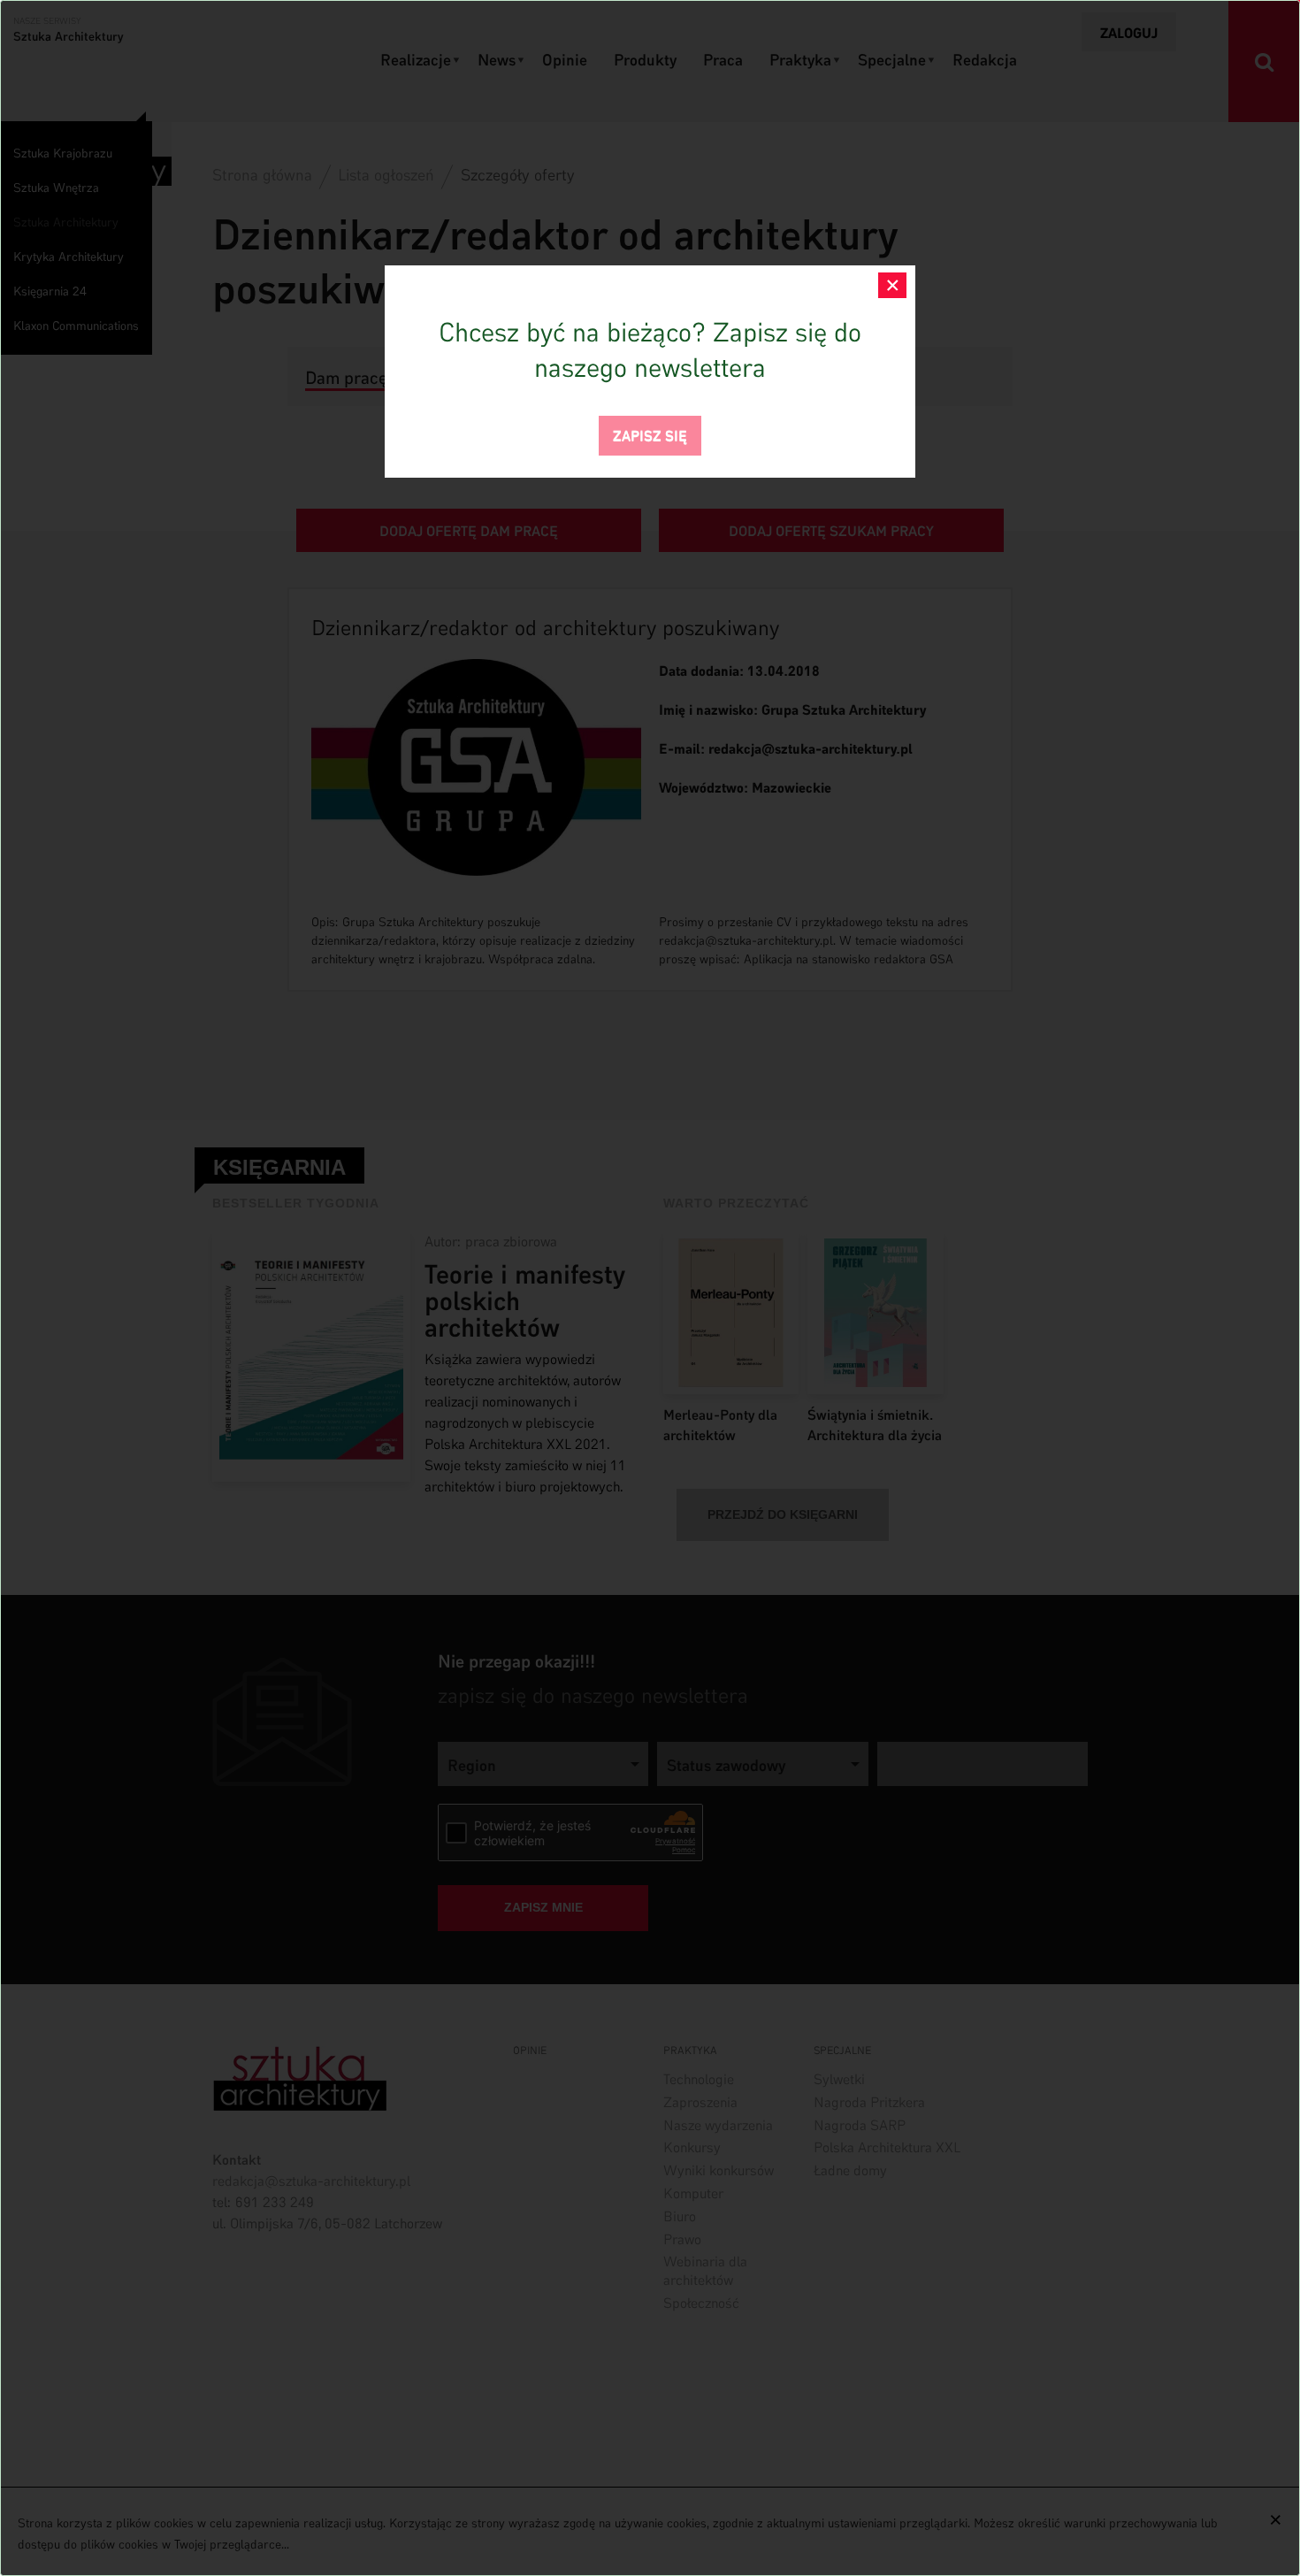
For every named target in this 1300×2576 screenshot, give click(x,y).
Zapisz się (650, 434)
